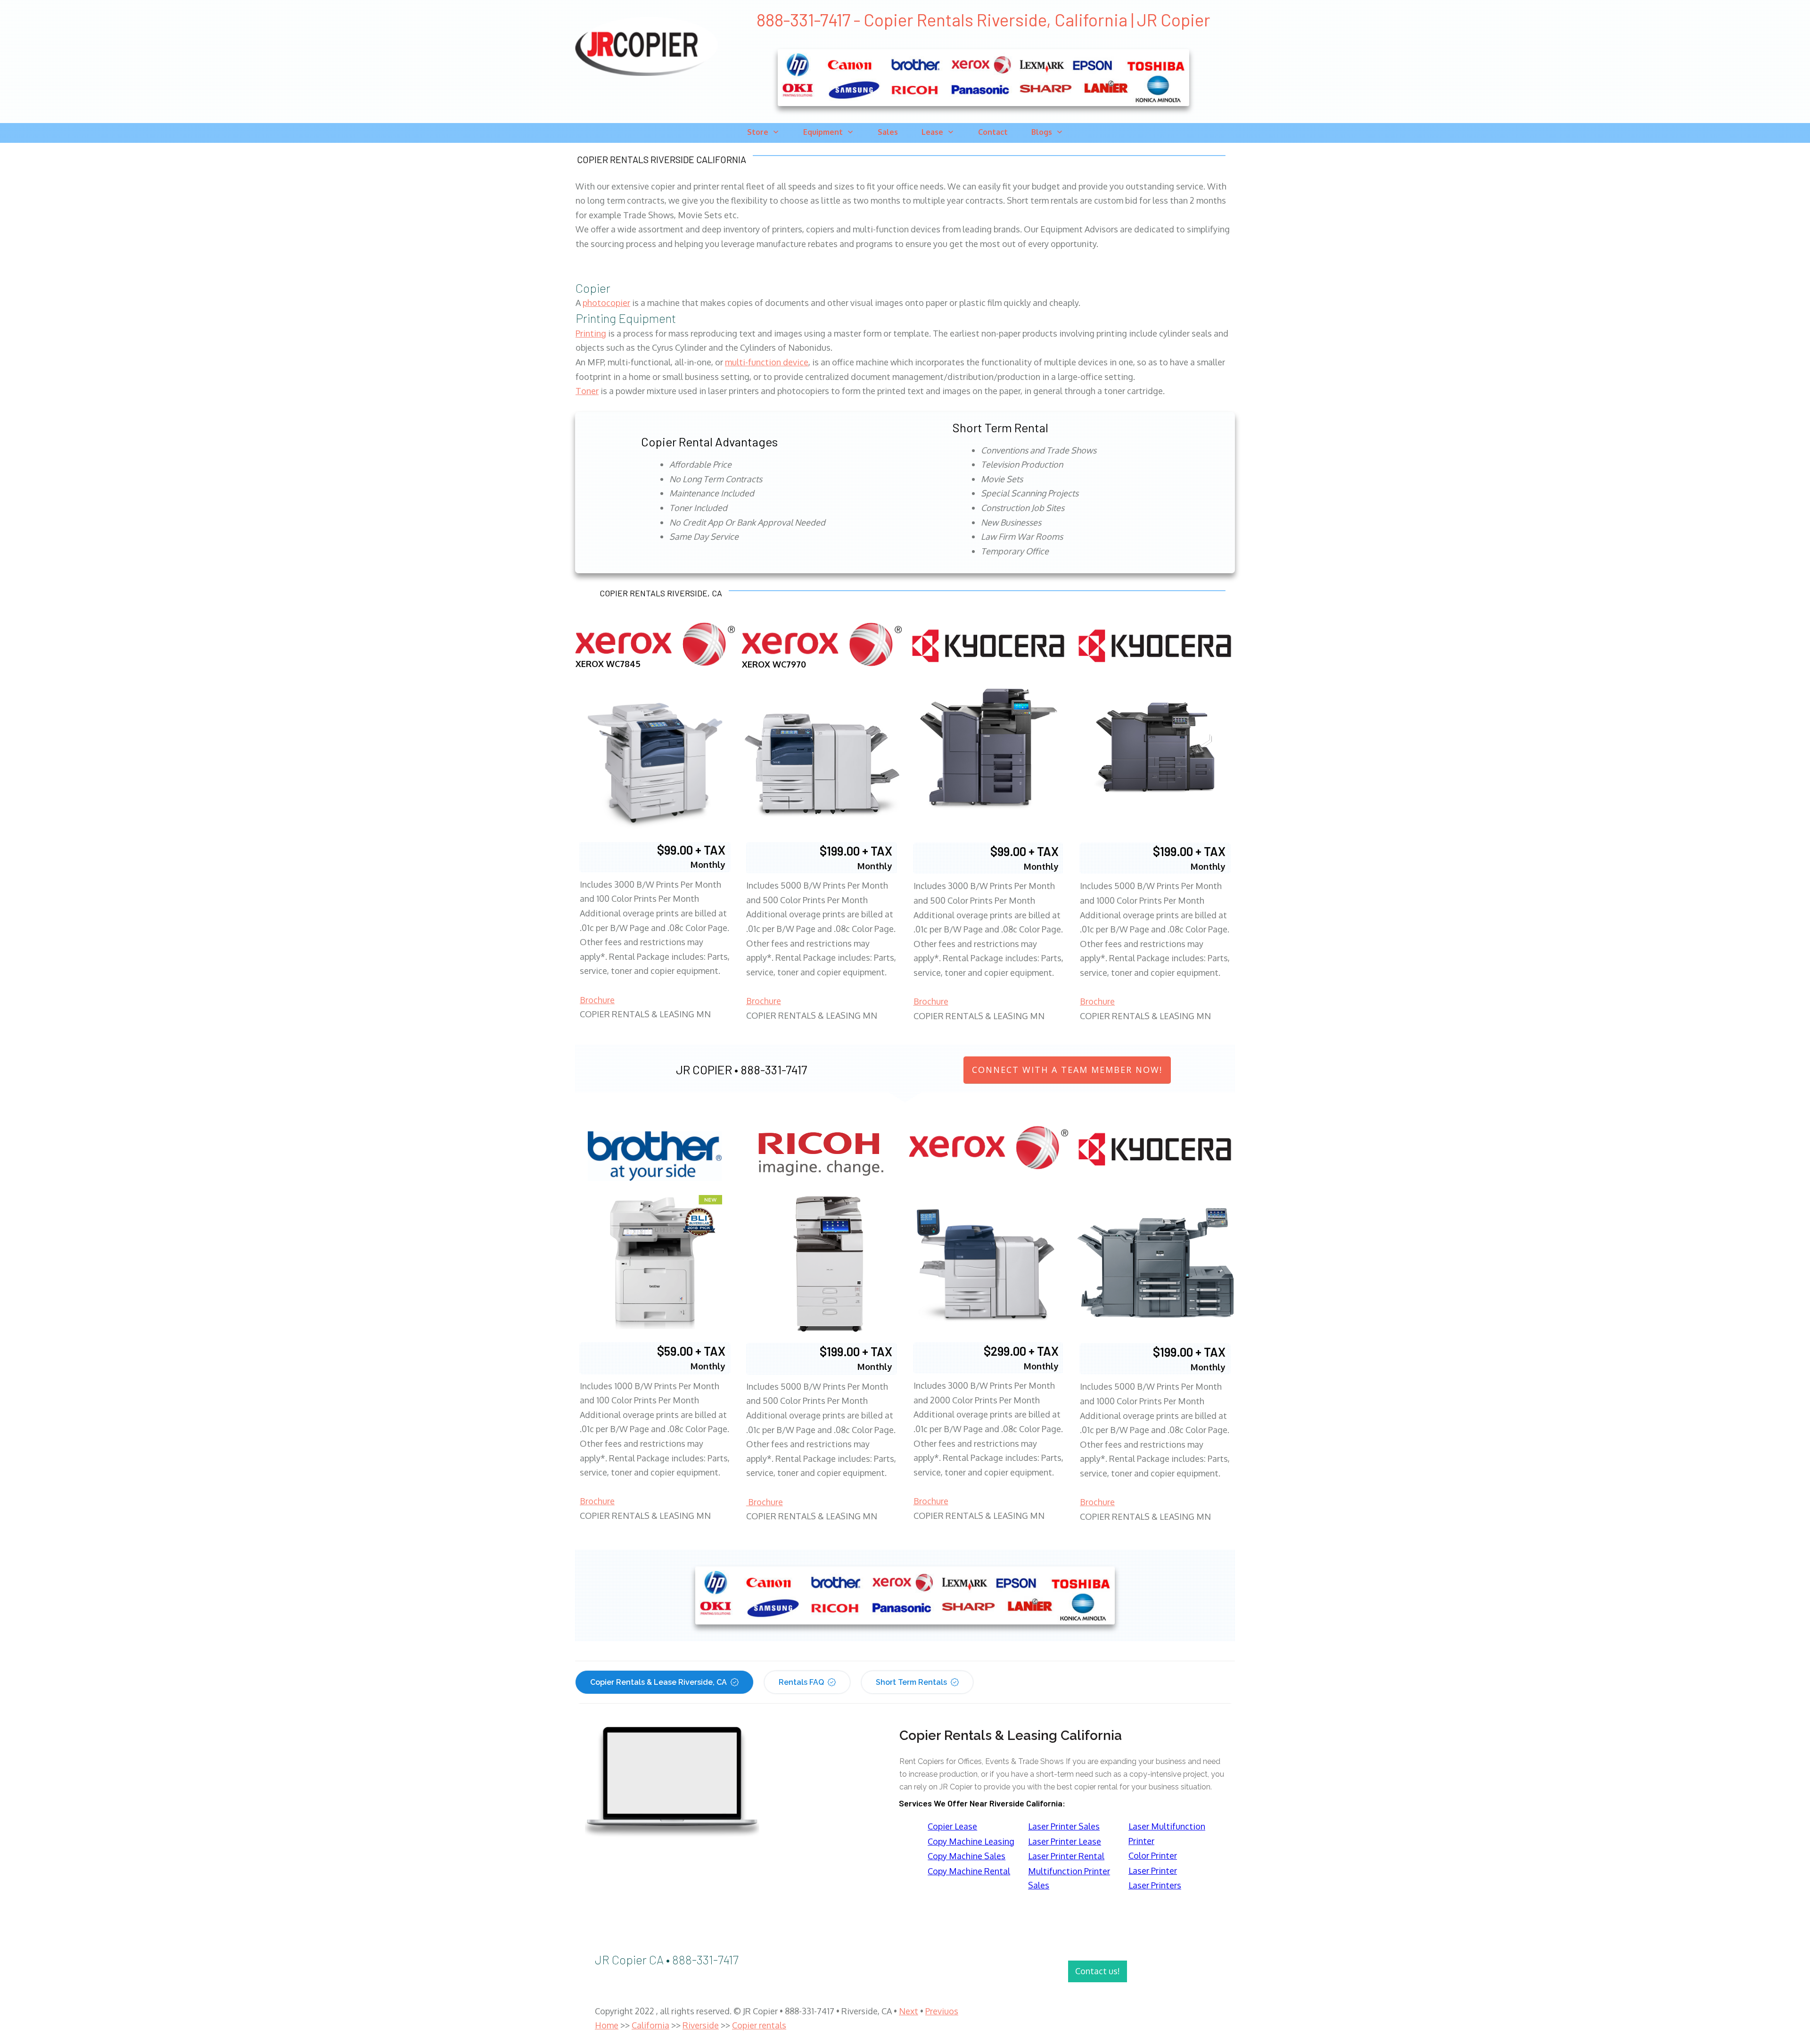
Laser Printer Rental (1066, 1856)
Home (607, 2025)
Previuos (942, 2011)
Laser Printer (1153, 1871)
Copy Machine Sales (967, 1856)
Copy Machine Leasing (971, 1841)
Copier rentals (759, 2025)
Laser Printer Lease (1065, 1841)
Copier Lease (952, 1826)
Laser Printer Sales (1064, 1826)
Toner (587, 391)
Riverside (701, 2025)
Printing (591, 333)
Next (909, 2011)
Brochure (597, 1000)
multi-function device (767, 362)
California (650, 2025)
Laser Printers (1155, 1885)
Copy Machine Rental (969, 1871)
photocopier (606, 303)
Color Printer (1153, 1855)
